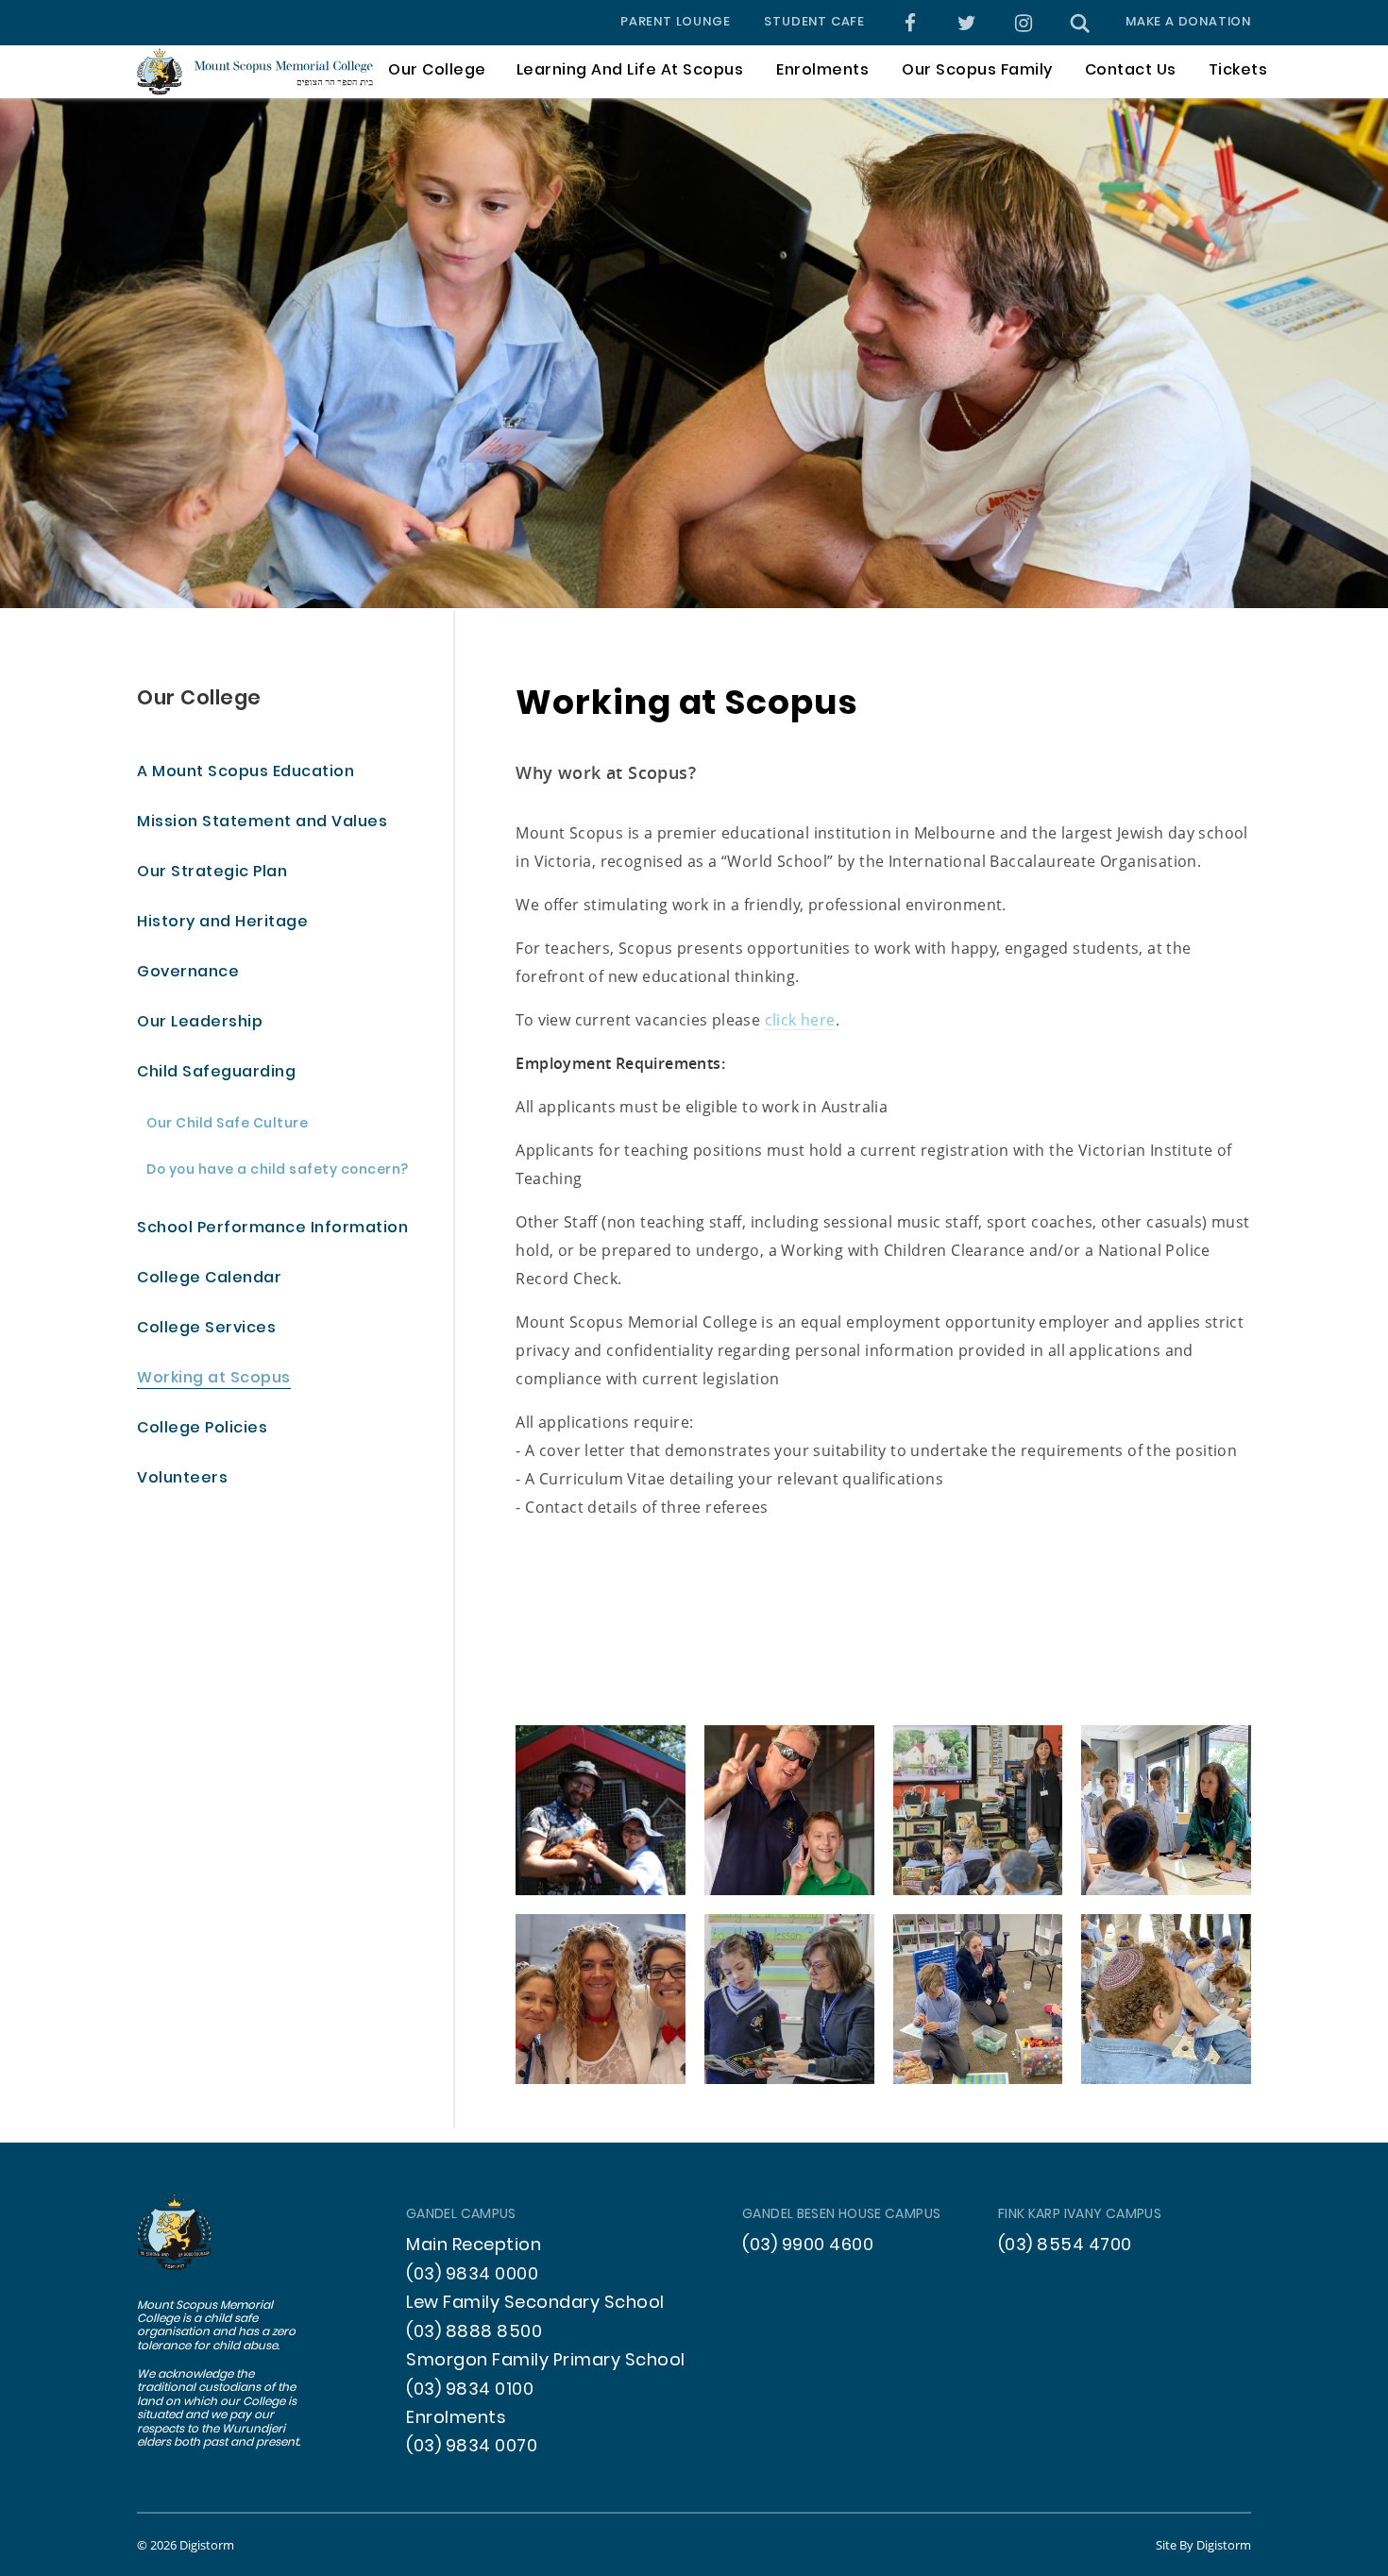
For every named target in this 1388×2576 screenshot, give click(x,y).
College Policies (202, 1429)
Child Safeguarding (216, 1073)
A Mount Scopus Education (245, 773)
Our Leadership (200, 1023)
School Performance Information (272, 1229)
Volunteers (182, 1479)
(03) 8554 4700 (1065, 2246)
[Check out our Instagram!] (1024, 23)
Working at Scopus (214, 1379)
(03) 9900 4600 (808, 2246)
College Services (206, 1329)
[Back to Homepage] (255, 71)
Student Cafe (814, 23)
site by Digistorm (1203, 2545)
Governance (188, 973)
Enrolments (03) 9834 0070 (472, 2433)
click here (800, 1019)
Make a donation (1188, 23)
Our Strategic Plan (212, 873)
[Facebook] (911, 23)
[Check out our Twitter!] (967, 23)
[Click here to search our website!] (1080, 23)
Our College (199, 699)
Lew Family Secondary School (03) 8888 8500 (535, 2318)
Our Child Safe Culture (227, 1125)
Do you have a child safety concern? (278, 1171)
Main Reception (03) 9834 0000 (474, 2260)
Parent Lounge (675, 23)
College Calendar (209, 1279)
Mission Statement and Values (262, 823)
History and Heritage (222, 923)
